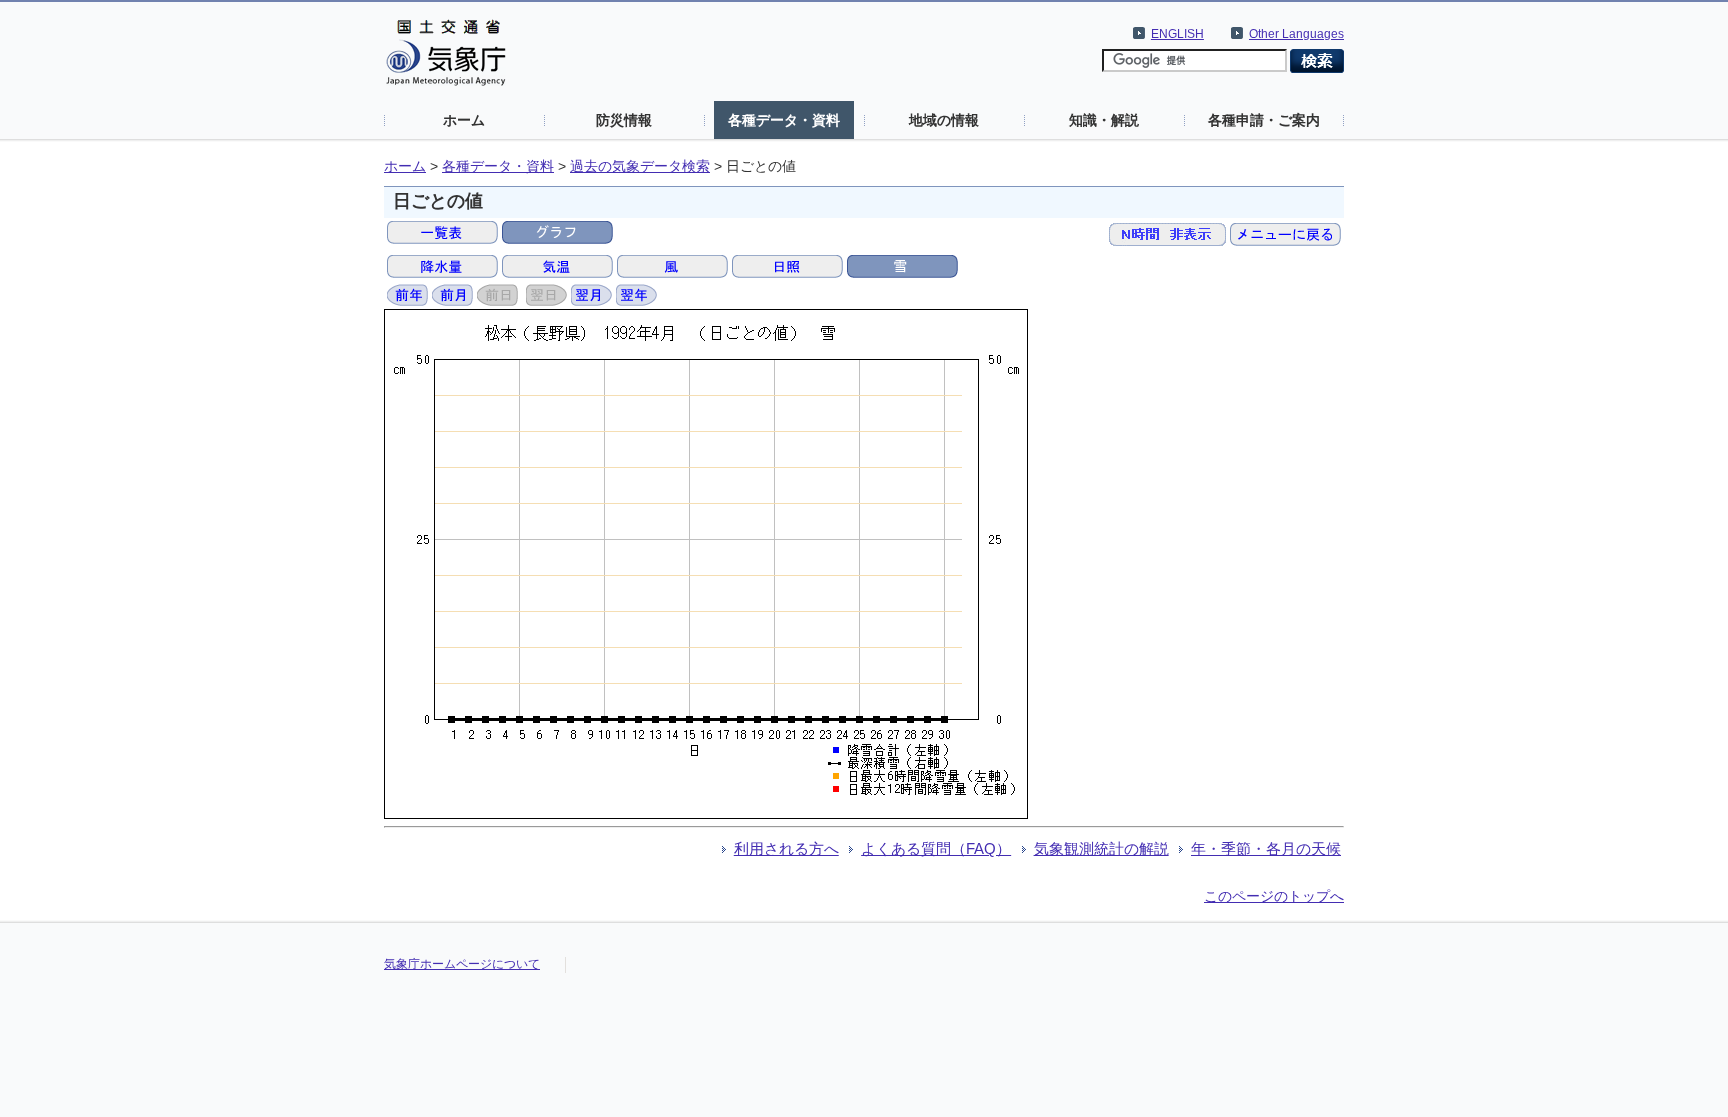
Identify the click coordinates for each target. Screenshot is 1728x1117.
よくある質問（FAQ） (936, 848)
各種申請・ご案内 (1264, 120)
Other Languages (1296, 34)
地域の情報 (944, 120)
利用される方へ (786, 848)
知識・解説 (1104, 120)
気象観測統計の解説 (1101, 848)
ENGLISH (1177, 34)
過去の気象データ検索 (640, 166)
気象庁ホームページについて (462, 964)
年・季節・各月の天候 (1266, 848)
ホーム (464, 120)
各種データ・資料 (784, 120)
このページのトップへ (1274, 896)
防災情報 (624, 120)
